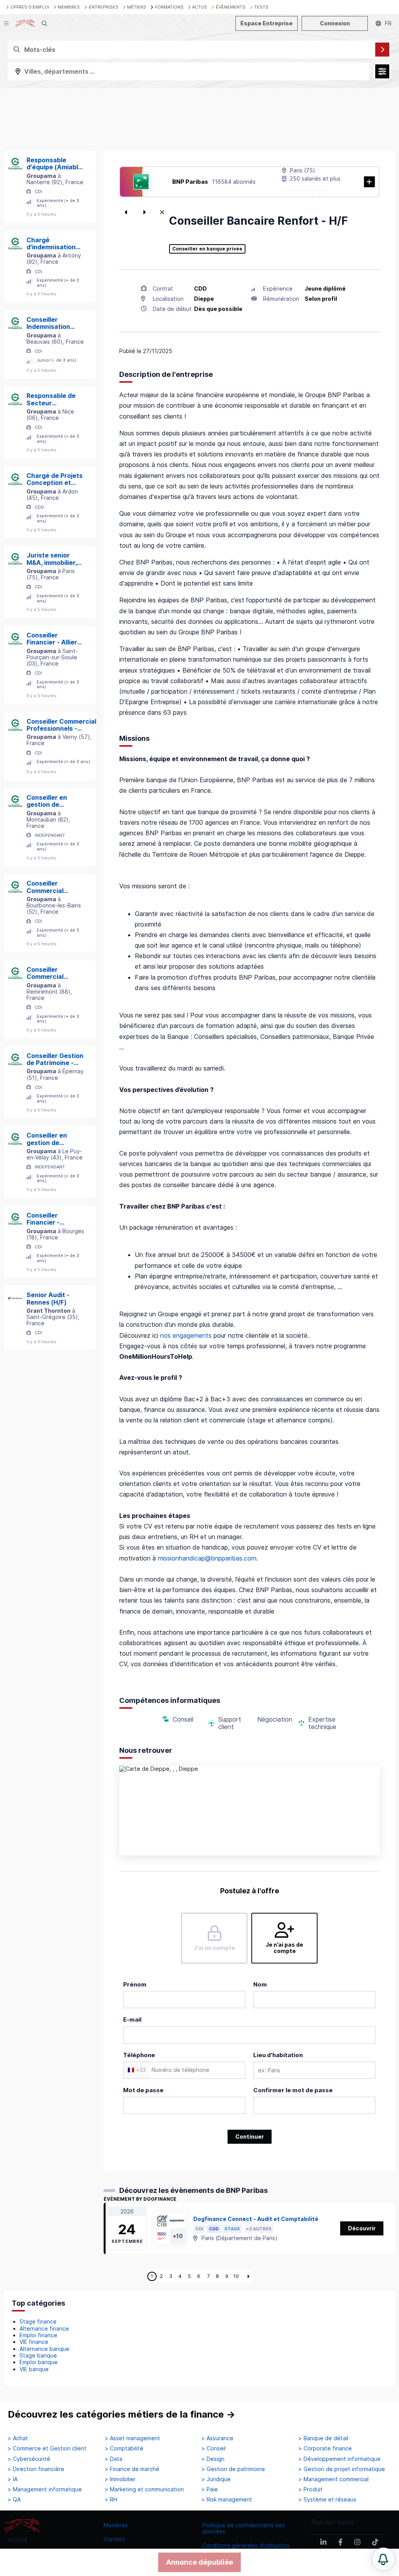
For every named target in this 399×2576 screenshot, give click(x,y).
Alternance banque (44, 2349)
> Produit (311, 2489)
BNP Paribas (190, 182)
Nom (260, 1984)
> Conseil (214, 2448)
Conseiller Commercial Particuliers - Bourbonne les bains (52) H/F (49, 887)
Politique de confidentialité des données (244, 2528)
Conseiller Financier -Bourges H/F (46, 1219)
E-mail (132, 2019)
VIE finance (34, 2342)
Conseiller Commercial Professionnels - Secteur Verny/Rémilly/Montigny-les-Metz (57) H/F (64, 725)
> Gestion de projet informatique (342, 2469)
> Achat (18, 2438)
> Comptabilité (124, 2448)
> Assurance (217, 2438)
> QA (14, 2500)
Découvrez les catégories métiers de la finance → (122, 2414)
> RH (111, 2500)
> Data (114, 2459)
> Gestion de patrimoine (233, 2469)
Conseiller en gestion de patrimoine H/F (49, 801)
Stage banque (38, 2355)
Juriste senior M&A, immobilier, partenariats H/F (52, 559)
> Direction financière (36, 2469)
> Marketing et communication (144, 2489)
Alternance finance (44, 2328)
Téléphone (139, 2055)
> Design (213, 2459)
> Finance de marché (132, 2469)
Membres (116, 2525)
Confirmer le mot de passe (293, 2090)
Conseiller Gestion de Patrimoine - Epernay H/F (55, 1059)
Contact (114, 2539)
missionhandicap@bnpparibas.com (207, 1558)
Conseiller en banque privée (207, 249)
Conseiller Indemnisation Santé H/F (48, 323)
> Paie (210, 2489)
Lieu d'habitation (278, 2055)
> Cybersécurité (29, 2459)
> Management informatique (45, 2489)
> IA (13, 2479)
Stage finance (38, 2321)
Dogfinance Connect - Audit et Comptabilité (256, 2219)
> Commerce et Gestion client (47, 2448)
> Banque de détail (323, 2438)
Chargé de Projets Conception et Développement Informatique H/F (55, 479)
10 (236, 2276)
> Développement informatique (340, 2459)
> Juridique (216, 2479)
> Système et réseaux (327, 2500)
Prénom (135, 1984)
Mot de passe (143, 2090)
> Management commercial (334, 2479)
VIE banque (34, 2369)
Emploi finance (38, 2335)
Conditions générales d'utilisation (246, 2545)
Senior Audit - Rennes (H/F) (48, 1299)
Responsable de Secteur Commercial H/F (51, 399)
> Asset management (132, 2438)
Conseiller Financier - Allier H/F (52, 639)
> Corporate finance (325, 2448)
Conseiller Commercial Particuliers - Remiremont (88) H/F (53, 973)
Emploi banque (39, 2362)
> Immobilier (120, 2479)
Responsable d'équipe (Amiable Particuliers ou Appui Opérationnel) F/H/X (54, 164)
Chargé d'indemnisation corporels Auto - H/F (52, 244)
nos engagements (186, 1335)
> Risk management (227, 2500)
